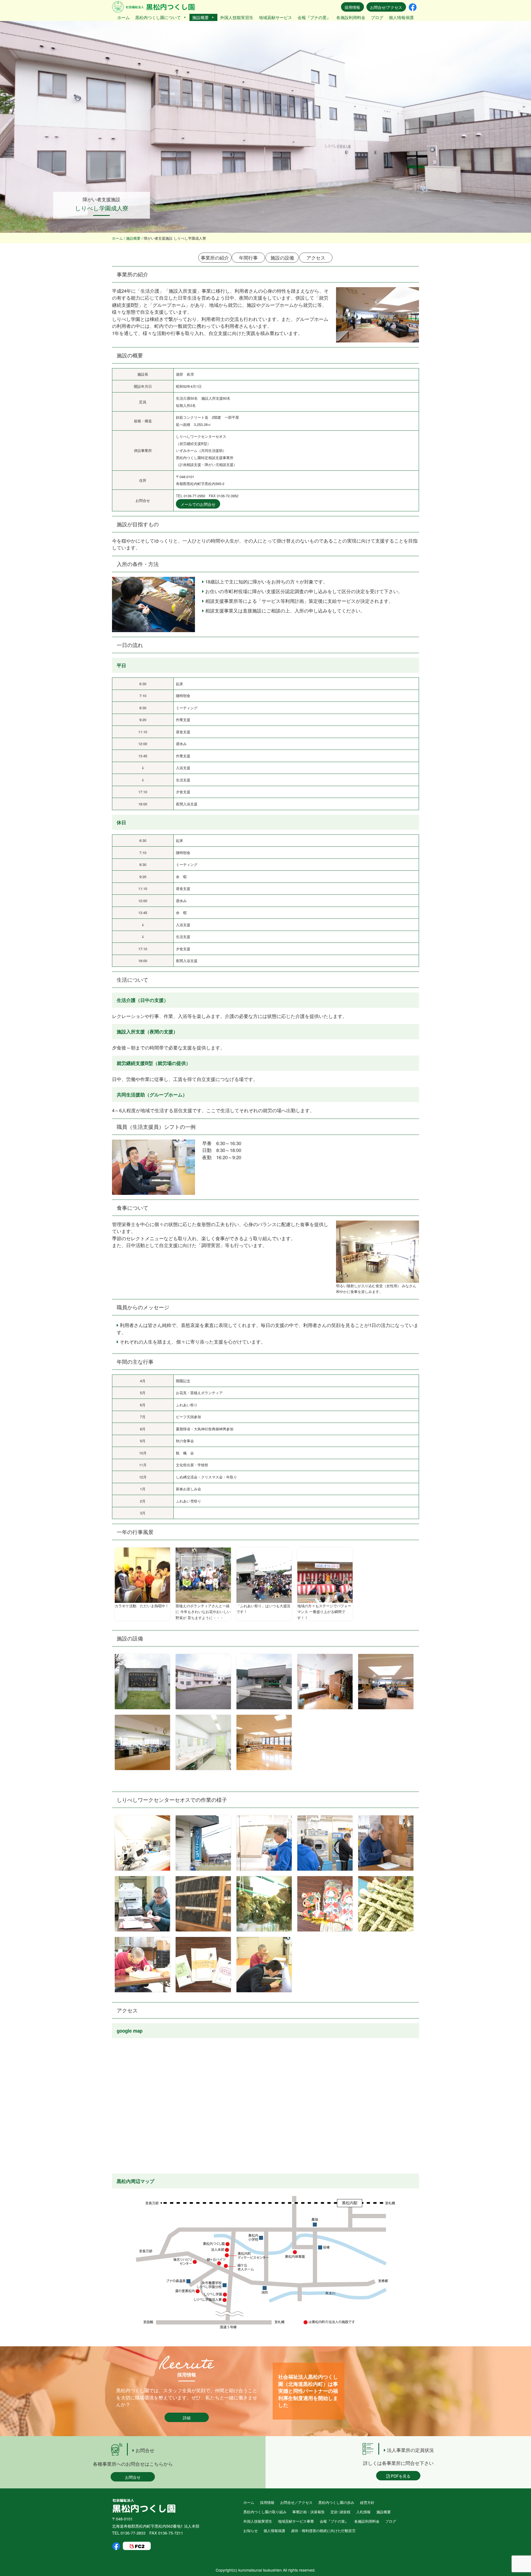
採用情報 (352, 7)
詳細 (187, 2417)
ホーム (123, 17)
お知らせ (251, 2531)
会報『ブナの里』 (314, 17)
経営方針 (367, 2502)
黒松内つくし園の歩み (336, 2502)
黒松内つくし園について (158, 17)
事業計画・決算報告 (309, 2512)
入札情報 (363, 2512)
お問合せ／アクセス (296, 2502)
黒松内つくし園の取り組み (265, 2512)
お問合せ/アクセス (386, 7)
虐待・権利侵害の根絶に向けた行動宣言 (323, 2531)
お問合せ (133, 2477)
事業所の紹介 (215, 257)
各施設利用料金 (351, 17)
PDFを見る (400, 2476)
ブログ (377, 17)
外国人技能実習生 (237, 17)
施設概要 (201, 17)
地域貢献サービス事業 (296, 2521)
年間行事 (248, 257)
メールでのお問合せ (198, 504)
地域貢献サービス (275, 17)
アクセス (316, 257)
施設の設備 (282, 257)
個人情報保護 (401, 17)
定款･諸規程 (340, 2512)
